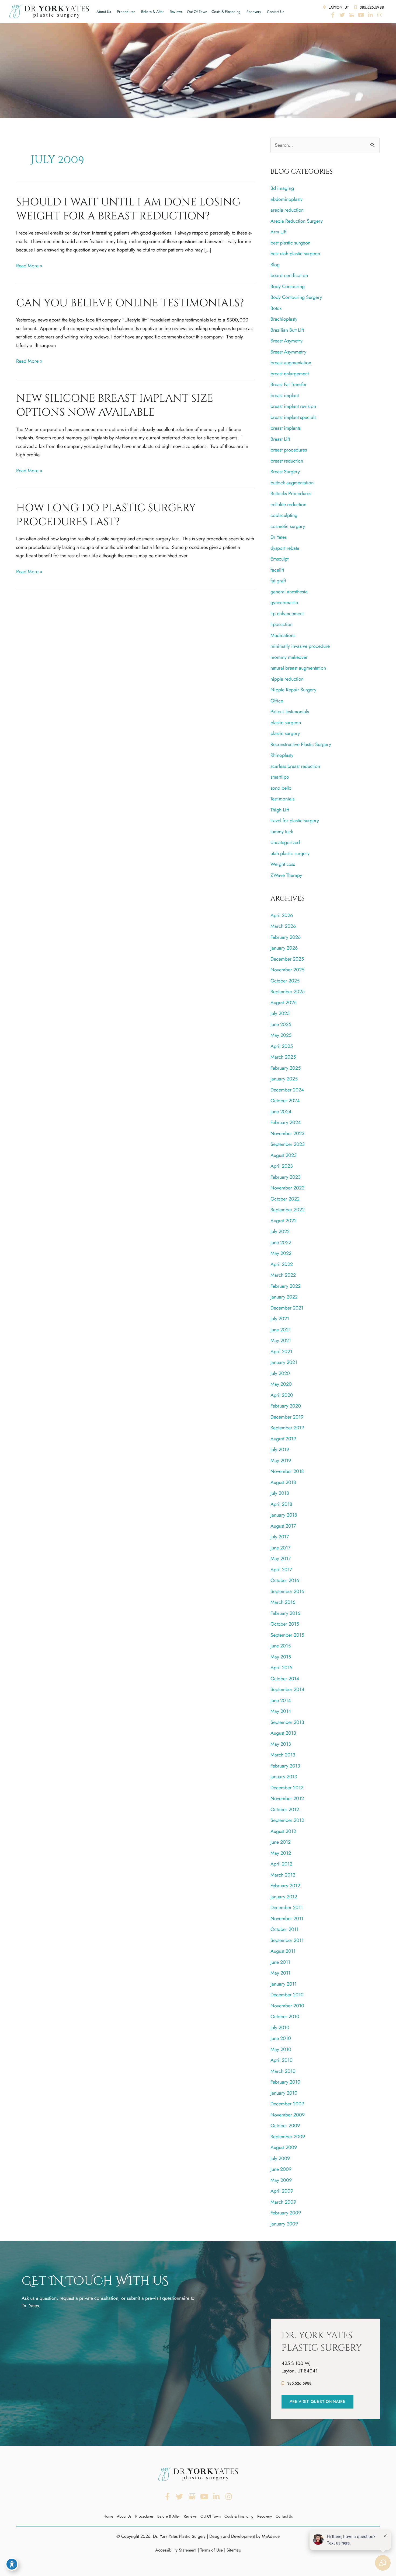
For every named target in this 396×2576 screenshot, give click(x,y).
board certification (289, 275)
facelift (277, 570)
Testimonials (282, 799)
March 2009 (283, 2202)
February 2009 (286, 2213)
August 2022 (284, 1221)
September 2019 (287, 1428)
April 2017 (281, 1570)
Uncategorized (285, 842)
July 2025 (280, 1013)
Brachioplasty (284, 319)
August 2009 (284, 2147)
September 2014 (287, 1689)
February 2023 (286, 1177)
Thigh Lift (280, 810)
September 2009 (288, 2137)
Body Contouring (288, 286)
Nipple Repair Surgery (293, 690)
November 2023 (287, 1133)
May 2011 (280, 1973)
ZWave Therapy (286, 875)
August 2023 (284, 1155)
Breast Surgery (285, 472)
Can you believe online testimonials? (130, 303)
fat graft (278, 581)
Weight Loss (283, 864)
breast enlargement (290, 374)
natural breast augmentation (298, 668)
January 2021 (284, 1362)
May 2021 (281, 1340)
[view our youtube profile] (361, 15)
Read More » (29, 266)
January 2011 (284, 1984)
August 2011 (283, 1951)
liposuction (282, 624)
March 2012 (283, 1875)
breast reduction (287, 461)
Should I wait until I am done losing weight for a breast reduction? (128, 209)
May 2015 (281, 1657)
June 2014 (281, 1700)
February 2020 (286, 1406)
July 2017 (280, 1537)
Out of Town (197, 12)
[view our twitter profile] (342, 15)
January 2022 (284, 1297)
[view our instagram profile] (380, 15)
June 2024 (281, 1112)
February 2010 (285, 2082)
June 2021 (281, 1330)
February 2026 (286, 937)
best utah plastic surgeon (295, 254)
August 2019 (283, 1439)
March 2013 (283, 1755)
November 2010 (287, 2006)
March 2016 (283, 1602)
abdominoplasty (286, 199)
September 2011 (287, 1940)
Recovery (254, 12)
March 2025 (283, 1057)
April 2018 (281, 1504)
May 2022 (281, 1253)
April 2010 (282, 2060)
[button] (317, 2402)
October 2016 (285, 1580)
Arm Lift (278, 232)
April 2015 (281, 1668)
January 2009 (284, 2224)
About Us (104, 12)
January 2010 (284, 2093)
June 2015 (281, 1646)
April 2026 (282, 915)
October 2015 (285, 1624)
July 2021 (280, 1319)
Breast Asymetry (286, 341)
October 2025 (285, 981)
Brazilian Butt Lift (287, 330)
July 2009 (280, 2158)
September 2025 (288, 992)
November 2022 (287, 1188)
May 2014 (281, 1711)
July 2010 (280, 2028)
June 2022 (281, 1242)
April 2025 (282, 1046)
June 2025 (281, 1024)
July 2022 (280, 1231)
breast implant (285, 395)
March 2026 (283, 926)
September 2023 (288, 1144)
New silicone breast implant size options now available (115, 405)
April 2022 (282, 1264)
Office (277, 701)
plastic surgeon (286, 723)
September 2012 (287, 1820)
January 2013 (284, 1777)
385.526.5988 (371, 7)
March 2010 (283, 2071)
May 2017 (281, 1559)
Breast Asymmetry (288, 352)
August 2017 (283, 1526)
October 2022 (285, 1199)
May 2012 (281, 1853)
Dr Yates (279, 537)
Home (108, 2516)
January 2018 (284, 1515)
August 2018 (283, 1482)
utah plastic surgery (290, 853)
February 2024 (286, 1122)
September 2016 (287, 1591)
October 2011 (284, 1929)
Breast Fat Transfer (289, 384)
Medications (283, 635)
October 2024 (285, 1101)
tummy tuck (282, 832)
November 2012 (287, 1798)
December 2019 (287, 1417)
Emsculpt (279, 559)
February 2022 (286, 1286)
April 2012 (281, 1864)
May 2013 (281, 1744)
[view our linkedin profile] (370, 15)
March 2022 (283, 1275)
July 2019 (280, 1450)
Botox (276, 308)
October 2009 (285, 2126)
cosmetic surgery (288, 526)
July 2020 (280, 1373)
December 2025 (287, 959)
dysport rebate (285, 548)
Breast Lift (280, 439)
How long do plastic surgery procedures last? (106, 515)
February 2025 (286, 1068)
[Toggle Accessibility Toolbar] (12, 2564)
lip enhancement (287, 614)
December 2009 (287, 2104)
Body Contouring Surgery (296, 297)
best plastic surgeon (290, 243)
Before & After (152, 12)
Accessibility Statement (176, 2550)
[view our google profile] (352, 15)
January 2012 (284, 1897)
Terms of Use (211, 2550)
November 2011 (287, 1919)
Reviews (176, 12)
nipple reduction (287, 679)
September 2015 (287, 1635)
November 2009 (288, 2115)
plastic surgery (285, 733)
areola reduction (287, 210)
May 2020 (281, 1384)
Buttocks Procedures (291, 493)
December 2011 (287, 1907)
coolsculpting (284, 515)
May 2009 (281, 2180)
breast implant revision (293, 406)
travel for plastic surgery (295, 821)
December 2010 (287, 1995)
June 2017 (280, 1548)
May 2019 (281, 1461)
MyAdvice (271, 2536)
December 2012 (287, 1788)
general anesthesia (289, 592)
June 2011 (280, 1962)
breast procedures (289, 450)
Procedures (126, 12)
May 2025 (281, 1035)
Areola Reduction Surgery (297, 221)
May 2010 (281, 2049)
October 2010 (285, 2017)
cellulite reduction (288, 505)
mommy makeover (289, 657)
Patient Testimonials (290, 712)
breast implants (286, 428)
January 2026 (284, 948)
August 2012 (283, 1831)
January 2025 (284, 1079)
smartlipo (280, 777)
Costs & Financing (226, 12)
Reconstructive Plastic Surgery (301, 744)
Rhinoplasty (282, 755)
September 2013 (287, 1722)
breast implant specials (293, 417)
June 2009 (281, 2169)
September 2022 (288, 1210)
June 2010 (281, 2038)
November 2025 (287, 970)
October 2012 (285, 1809)
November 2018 (287, 1471)
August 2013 (283, 1733)
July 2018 (280, 1493)
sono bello (281, 788)
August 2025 (284, 1003)
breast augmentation (291, 363)
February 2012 (285, 1886)
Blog (275, 265)
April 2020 (282, 1395)
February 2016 (285, 1613)
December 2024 (287, 1090)
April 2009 (282, 2191)
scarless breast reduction (295, 766)
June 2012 (281, 1842)
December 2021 (287, 1308)
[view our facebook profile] (333, 15)
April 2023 (282, 1166)
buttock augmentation (292, 483)
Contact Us (276, 12)
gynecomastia (284, 603)
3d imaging (282, 188)
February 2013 (285, 1766)
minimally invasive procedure (300, 646)
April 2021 (281, 1352)
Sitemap (234, 2550)
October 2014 (285, 1679)
